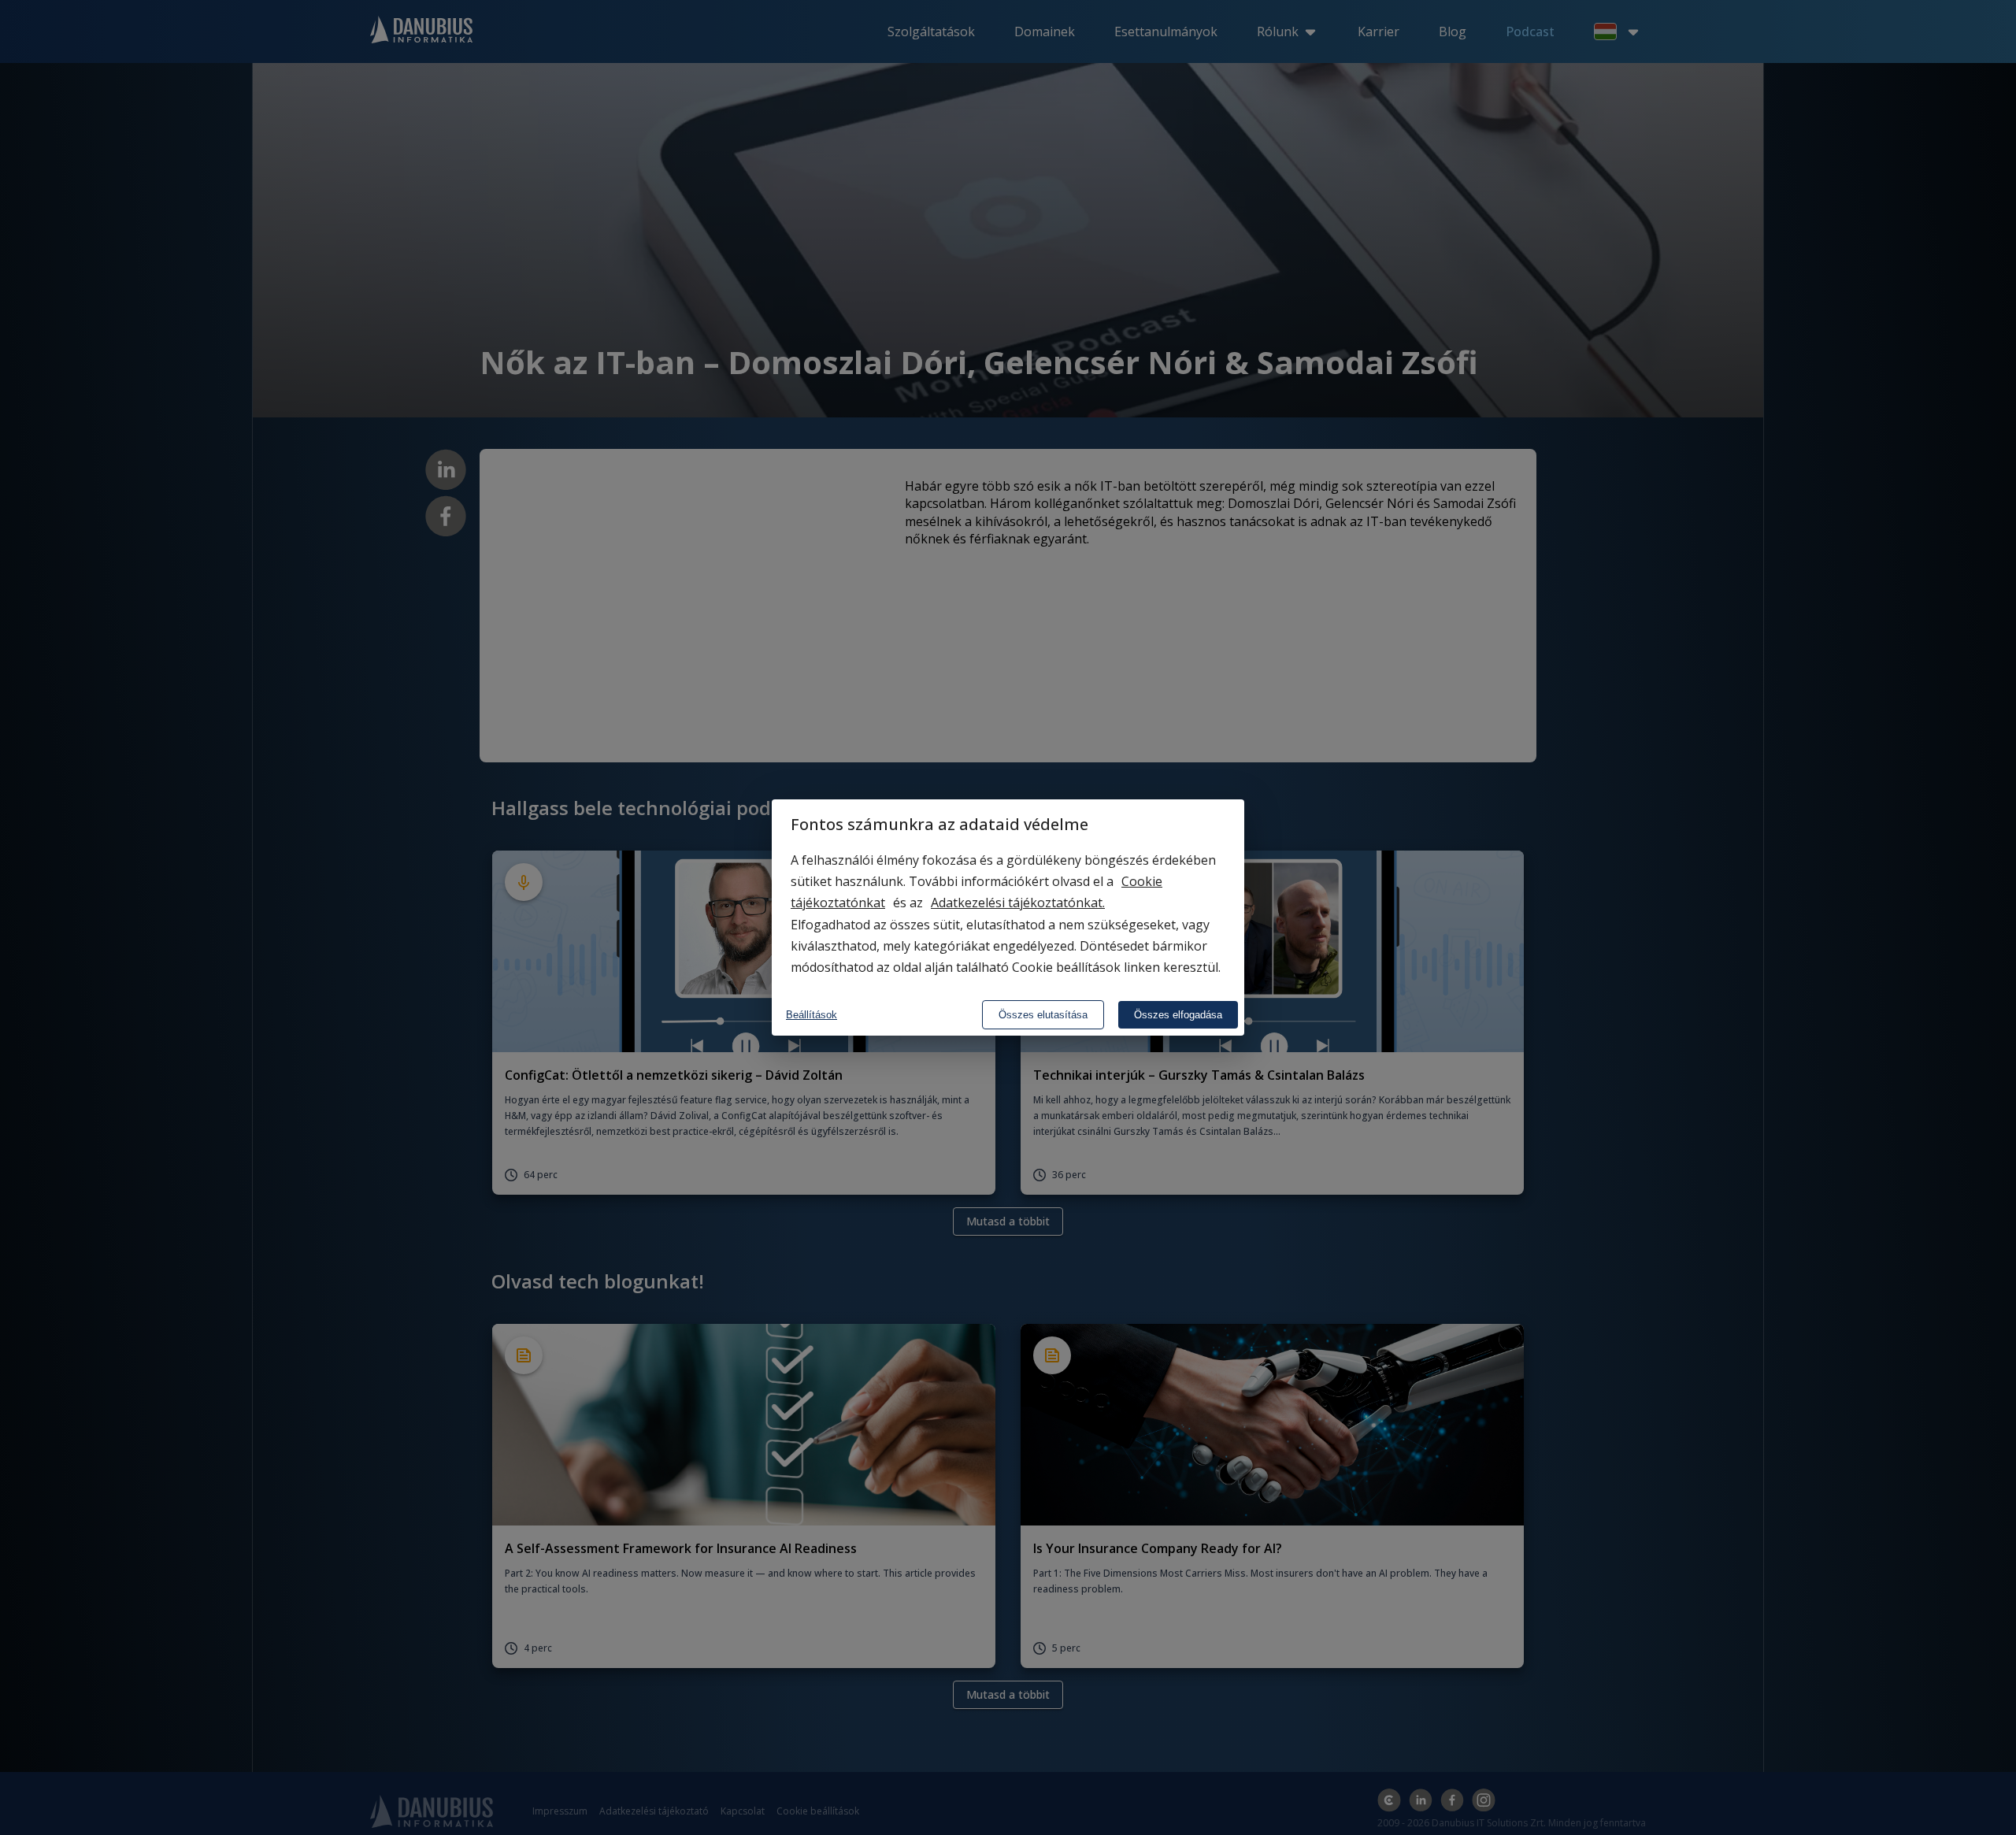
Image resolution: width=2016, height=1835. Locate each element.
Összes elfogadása (1178, 1015)
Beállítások (812, 1015)
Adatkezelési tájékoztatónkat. (1018, 903)
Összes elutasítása (1043, 1015)
